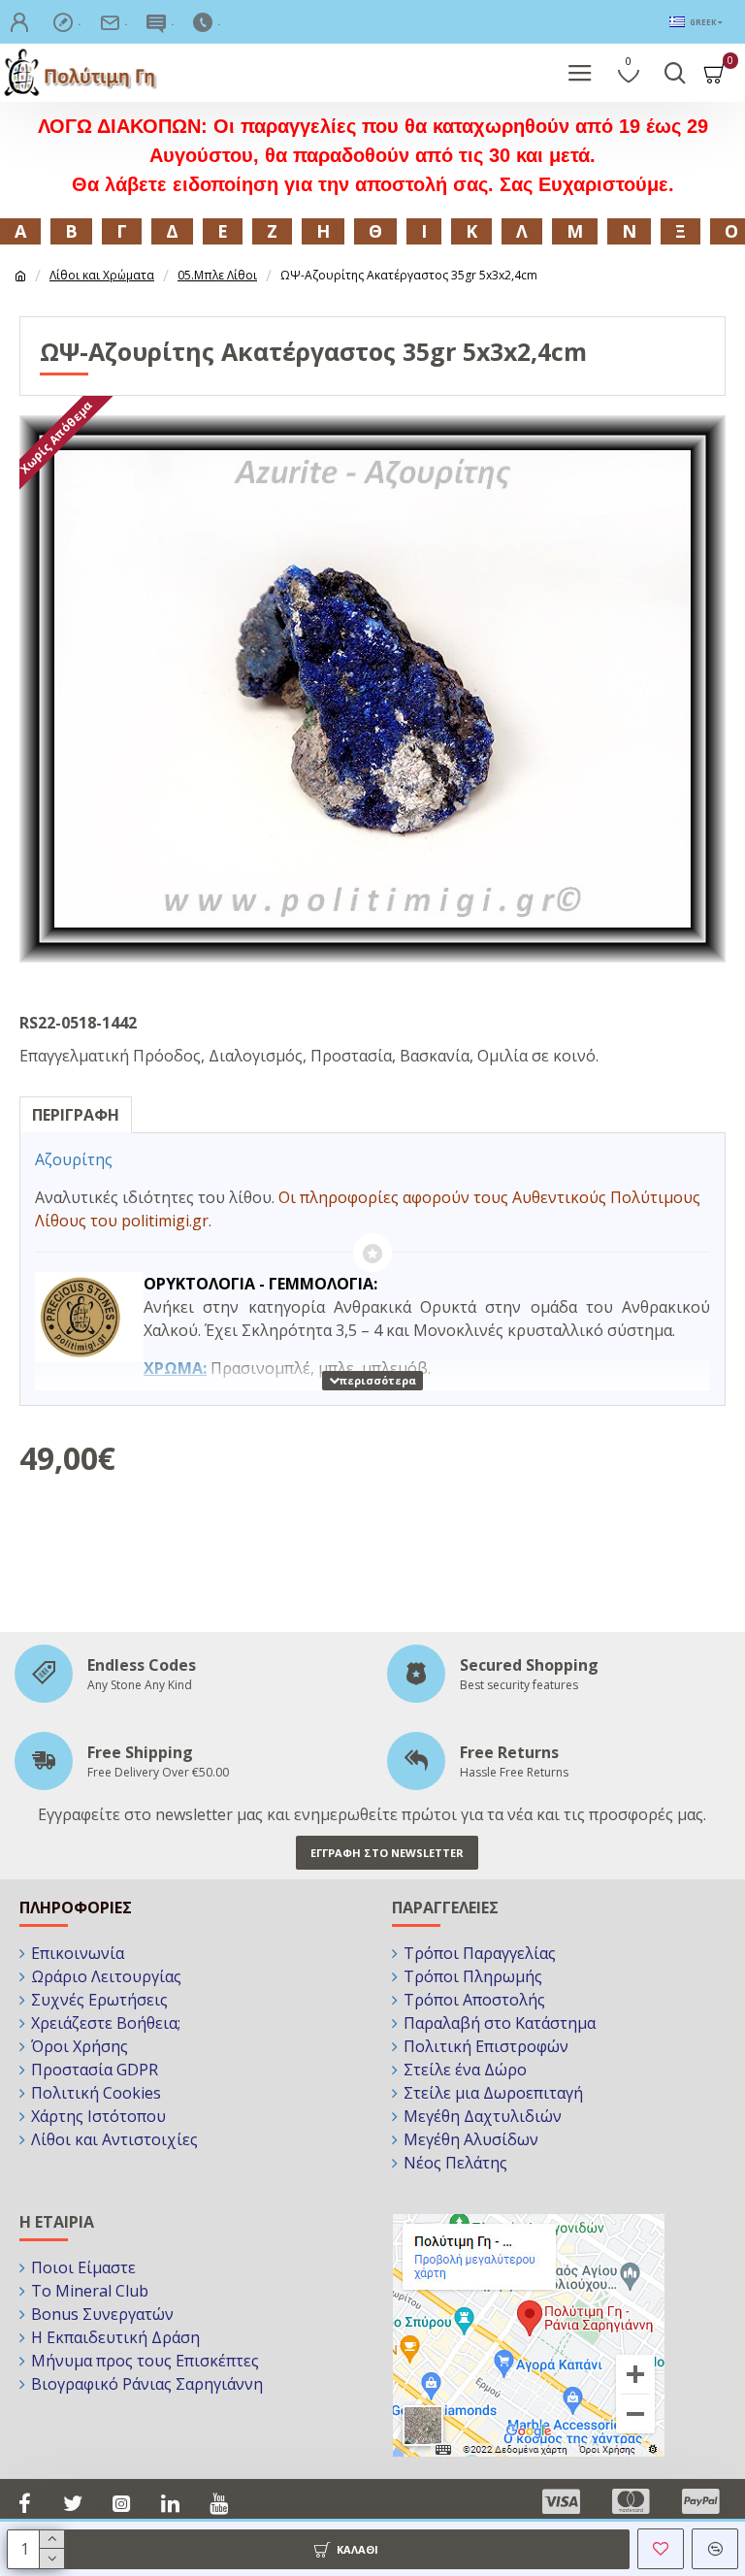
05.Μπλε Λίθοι (217, 275)
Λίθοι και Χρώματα (102, 275)
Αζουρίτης (74, 1159)
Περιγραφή (76, 1115)
